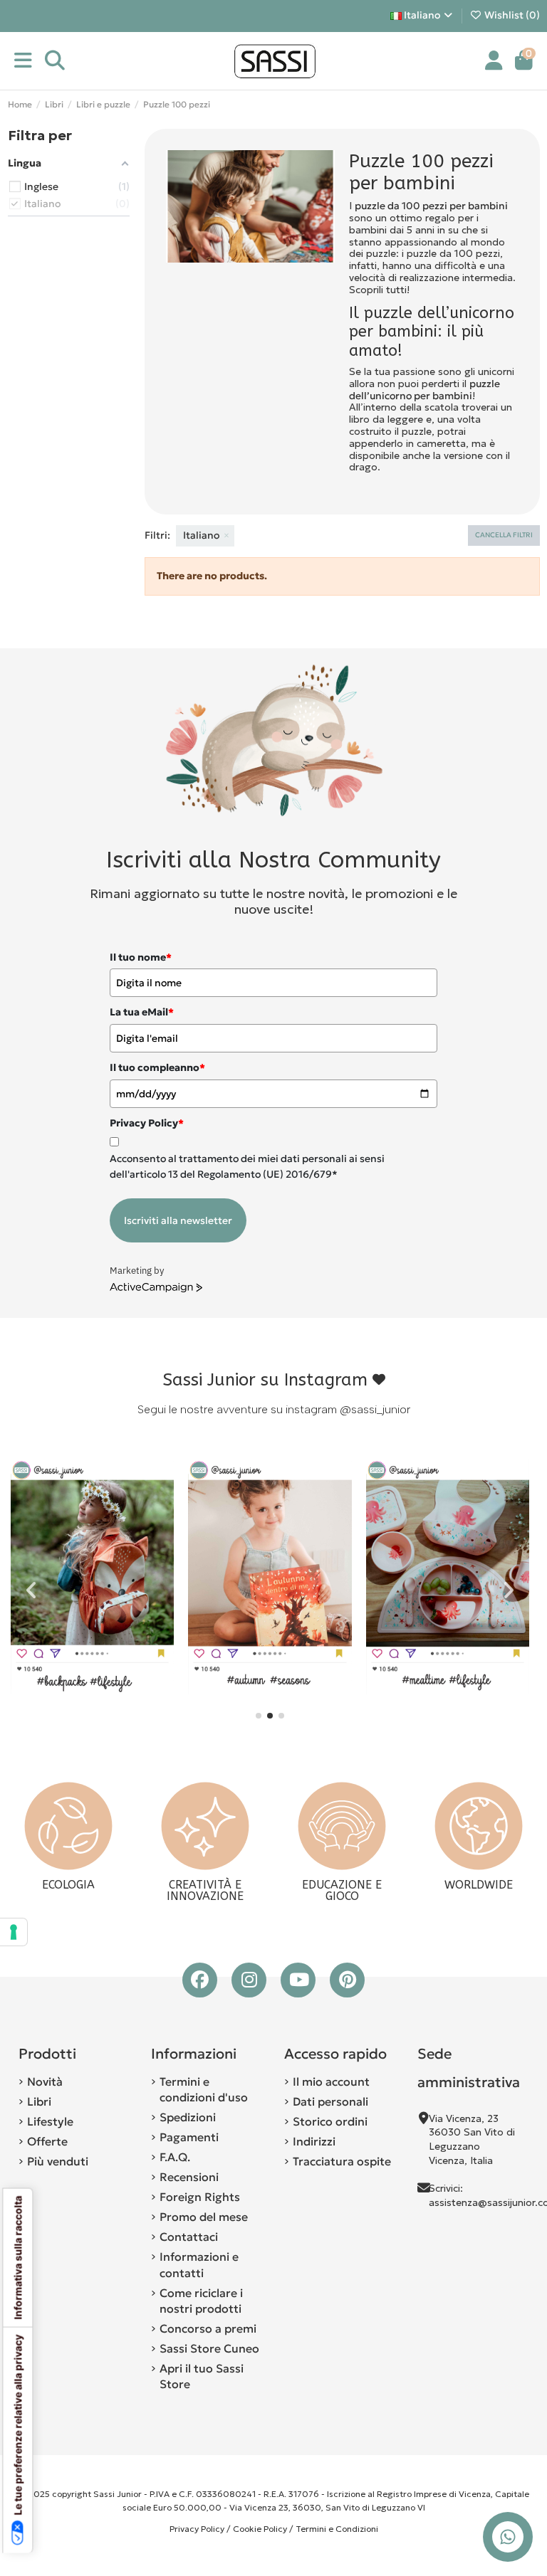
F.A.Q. (175, 2157)
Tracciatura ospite (342, 2161)
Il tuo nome (141, 957)
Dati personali (330, 2101)
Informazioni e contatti (199, 2264)
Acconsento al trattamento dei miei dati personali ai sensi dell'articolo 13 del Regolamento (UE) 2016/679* (247, 1166)
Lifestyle (50, 2121)
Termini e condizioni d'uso (204, 2089)
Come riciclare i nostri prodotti (201, 2301)
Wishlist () (511, 15)
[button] (259, 1716)
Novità (45, 2081)
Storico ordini (330, 2121)
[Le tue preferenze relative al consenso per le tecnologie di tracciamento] (14, 1932)
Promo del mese (204, 2217)
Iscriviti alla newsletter (178, 1220)
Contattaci (189, 2237)
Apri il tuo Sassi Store (202, 2376)
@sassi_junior (375, 1409)
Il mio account (331, 2081)
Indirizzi (314, 2141)
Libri (39, 2101)
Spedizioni (188, 2117)
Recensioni (189, 2177)
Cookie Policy (260, 2529)
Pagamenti (189, 2137)
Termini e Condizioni (337, 2529)
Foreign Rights (200, 2197)
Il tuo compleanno (157, 1067)
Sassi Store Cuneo (209, 2348)
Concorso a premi (208, 2328)
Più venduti (58, 2161)
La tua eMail (142, 1012)
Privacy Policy (197, 2529)
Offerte (47, 2141)
